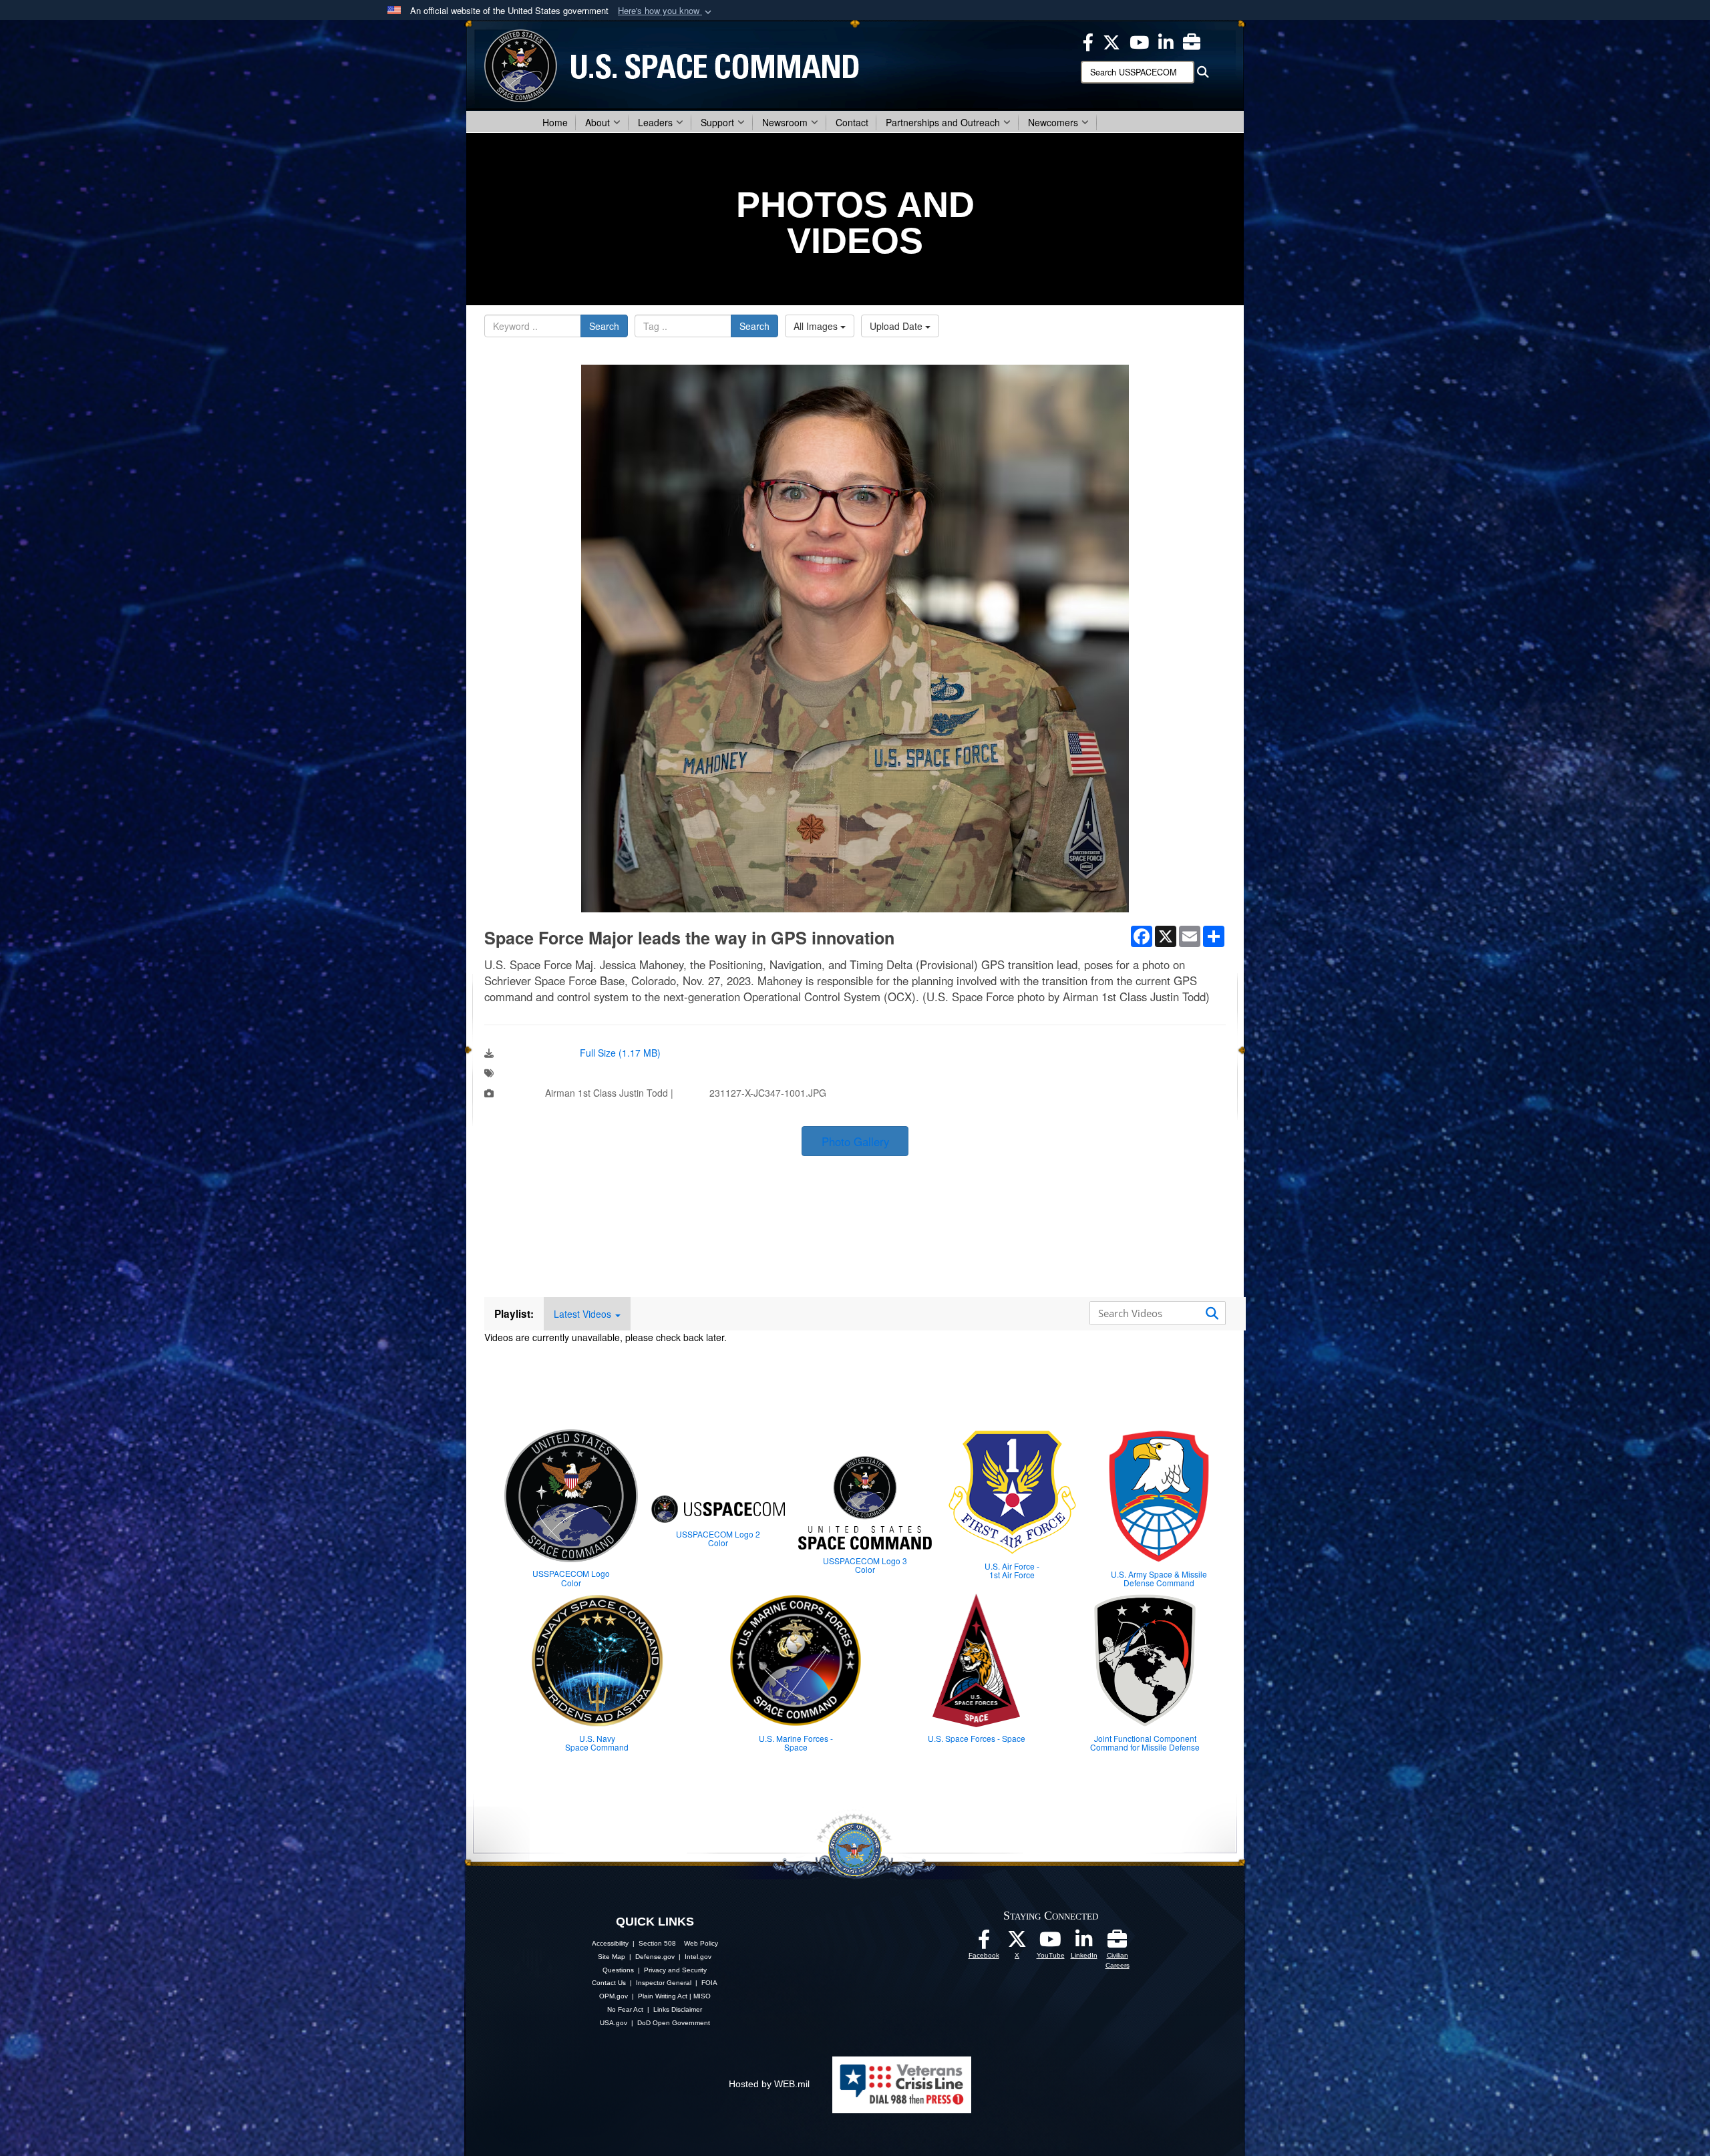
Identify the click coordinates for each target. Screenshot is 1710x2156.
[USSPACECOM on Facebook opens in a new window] (1088, 41)
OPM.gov (614, 1996)
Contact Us (609, 1983)
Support (717, 122)
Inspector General (664, 1983)
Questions (618, 1970)
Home (555, 122)
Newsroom (785, 122)
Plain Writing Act (663, 1996)
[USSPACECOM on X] (1017, 1943)
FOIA (709, 1983)
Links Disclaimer (678, 2009)
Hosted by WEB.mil (769, 2084)
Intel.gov (698, 1957)
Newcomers (1053, 122)
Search (604, 326)
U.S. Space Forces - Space (977, 1738)
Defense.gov (655, 1957)
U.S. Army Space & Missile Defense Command (1159, 1578)
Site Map (612, 1957)
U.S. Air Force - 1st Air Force (1012, 1570)
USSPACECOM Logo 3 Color (865, 1565)
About (597, 122)
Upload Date (897, 326)
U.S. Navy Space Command (597, 1743)
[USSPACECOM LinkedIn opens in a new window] (1166, 41)
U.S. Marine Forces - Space (796, 1743)
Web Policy (701, 1943)
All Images (817, 326)
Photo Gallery (855, 1141)
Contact (852, 122)
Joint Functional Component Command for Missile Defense (1145, 1743)
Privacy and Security (675, 1970)
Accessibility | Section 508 (634, 1943)
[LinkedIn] (1084, 1943)
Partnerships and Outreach (943, 122)
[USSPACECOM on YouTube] (1139, 41)
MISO (702, 1996)
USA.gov (614, 2023)
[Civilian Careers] (1118, 1943)
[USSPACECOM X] (1111, 41)
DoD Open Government (674, 2023)
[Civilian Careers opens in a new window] (1192, 41)
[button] (666, 11)
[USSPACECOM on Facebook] (984, 1943)
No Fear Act (625, 2009)
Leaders (655, 122)
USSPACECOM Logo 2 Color (718, 1538)
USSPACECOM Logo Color (571, 1578)
